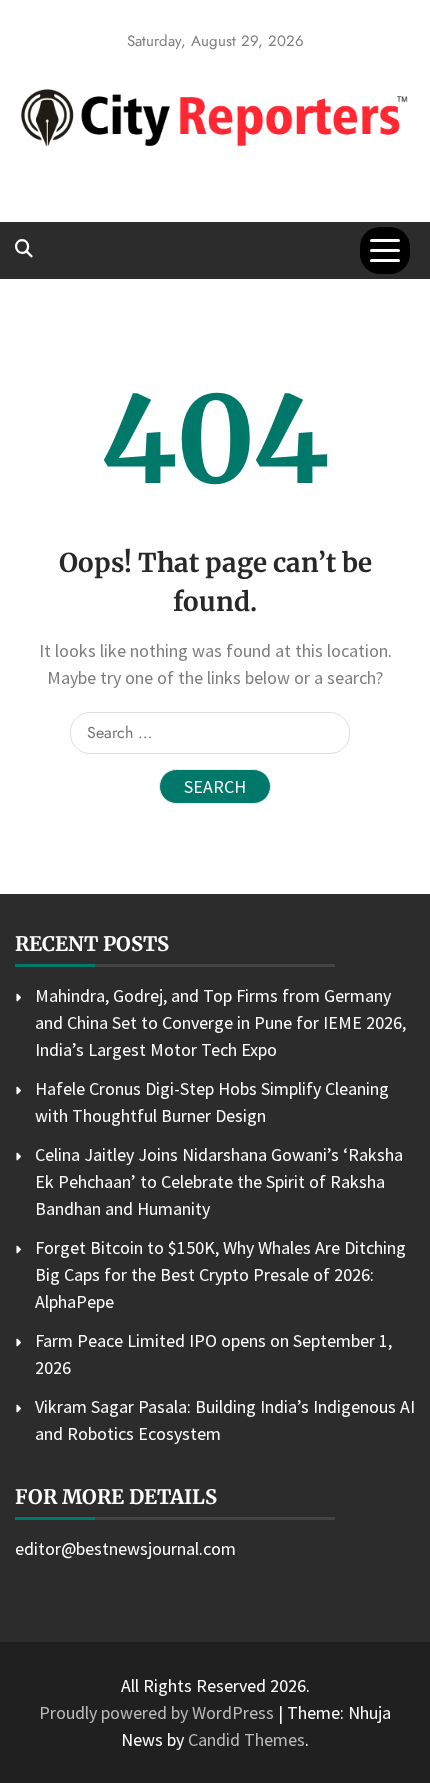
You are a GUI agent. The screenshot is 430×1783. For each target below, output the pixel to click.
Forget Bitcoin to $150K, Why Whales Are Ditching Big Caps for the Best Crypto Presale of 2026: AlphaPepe (220, 1274)
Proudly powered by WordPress (158, 1712)
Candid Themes (246, 1739)
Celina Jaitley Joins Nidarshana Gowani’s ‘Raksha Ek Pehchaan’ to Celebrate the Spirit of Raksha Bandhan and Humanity (219, 1181)
